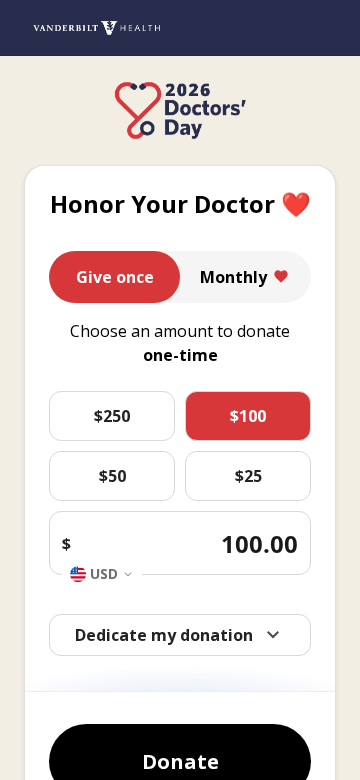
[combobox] (102, 574)
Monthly (233, 277)
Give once (115, 277)
